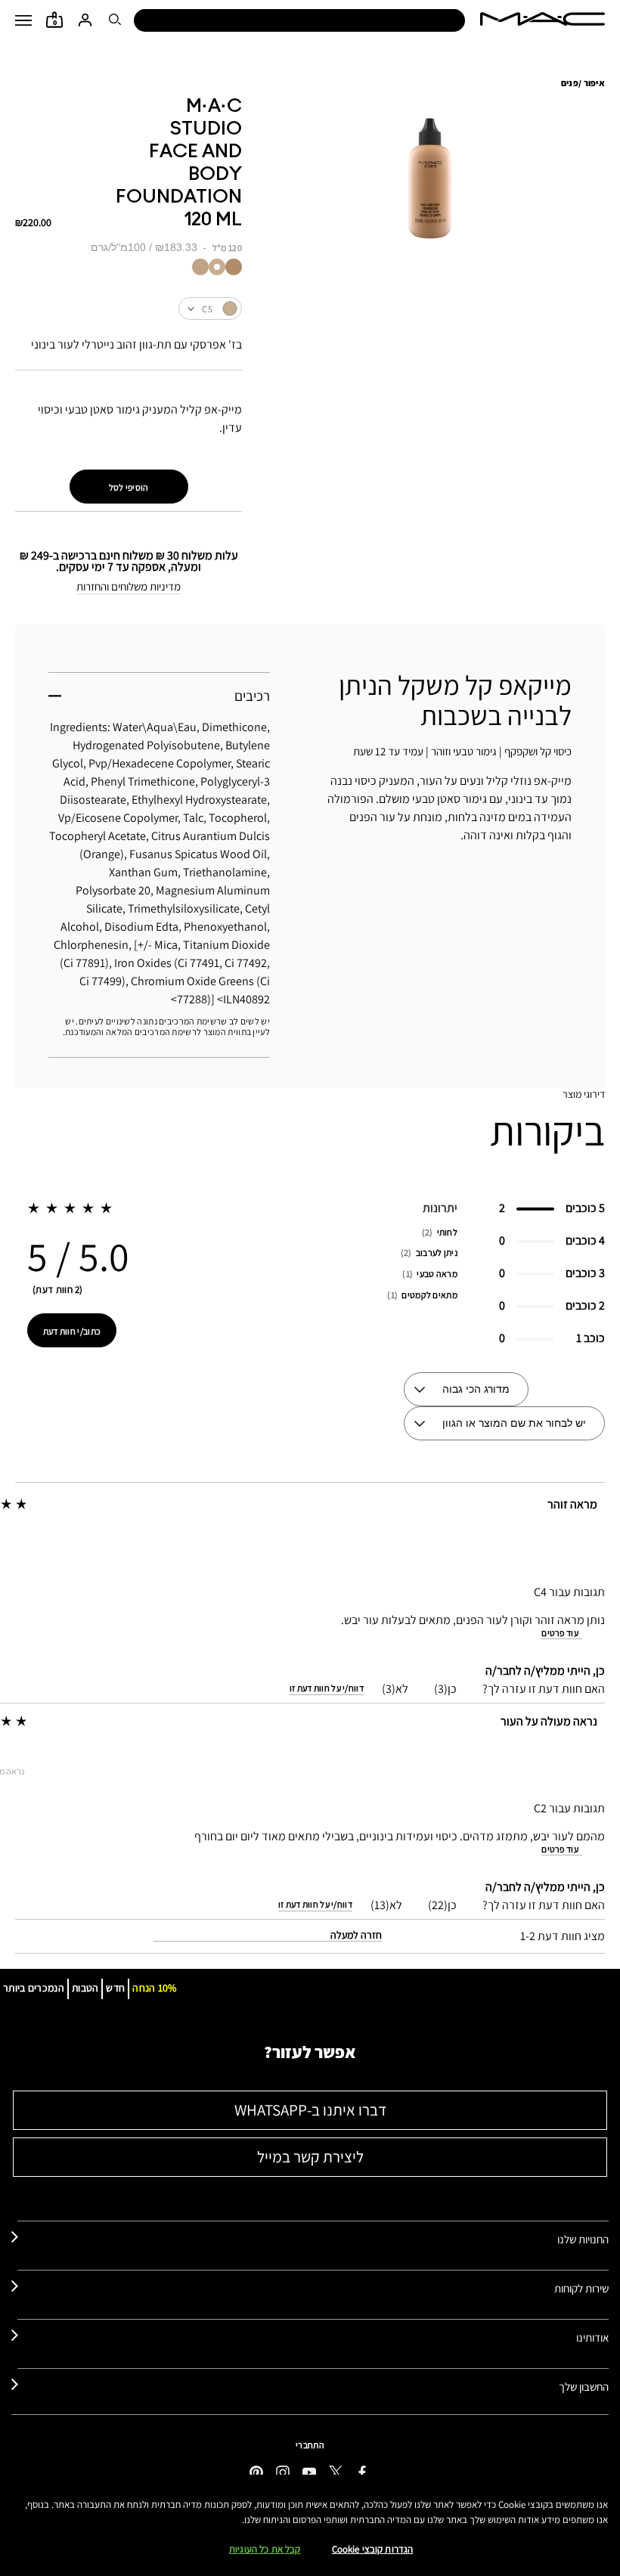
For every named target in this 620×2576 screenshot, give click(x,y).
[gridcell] (234, 267)
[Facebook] (362, 2471)
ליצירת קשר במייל (310, 2157)
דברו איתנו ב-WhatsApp (310, 2110)
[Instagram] (283, 2471)
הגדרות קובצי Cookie (372, 2549)
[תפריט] (23, 20)
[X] (336, 2471)
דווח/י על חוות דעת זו (327, 1688)
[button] (23, 20)
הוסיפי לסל (129, 487)
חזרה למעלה (356, 1935)
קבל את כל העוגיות (265, 2549)
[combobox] (129, 308)
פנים (570, 83)
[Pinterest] (256, 2471)
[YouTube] (309, 2471)
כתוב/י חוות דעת (72, 1331)
